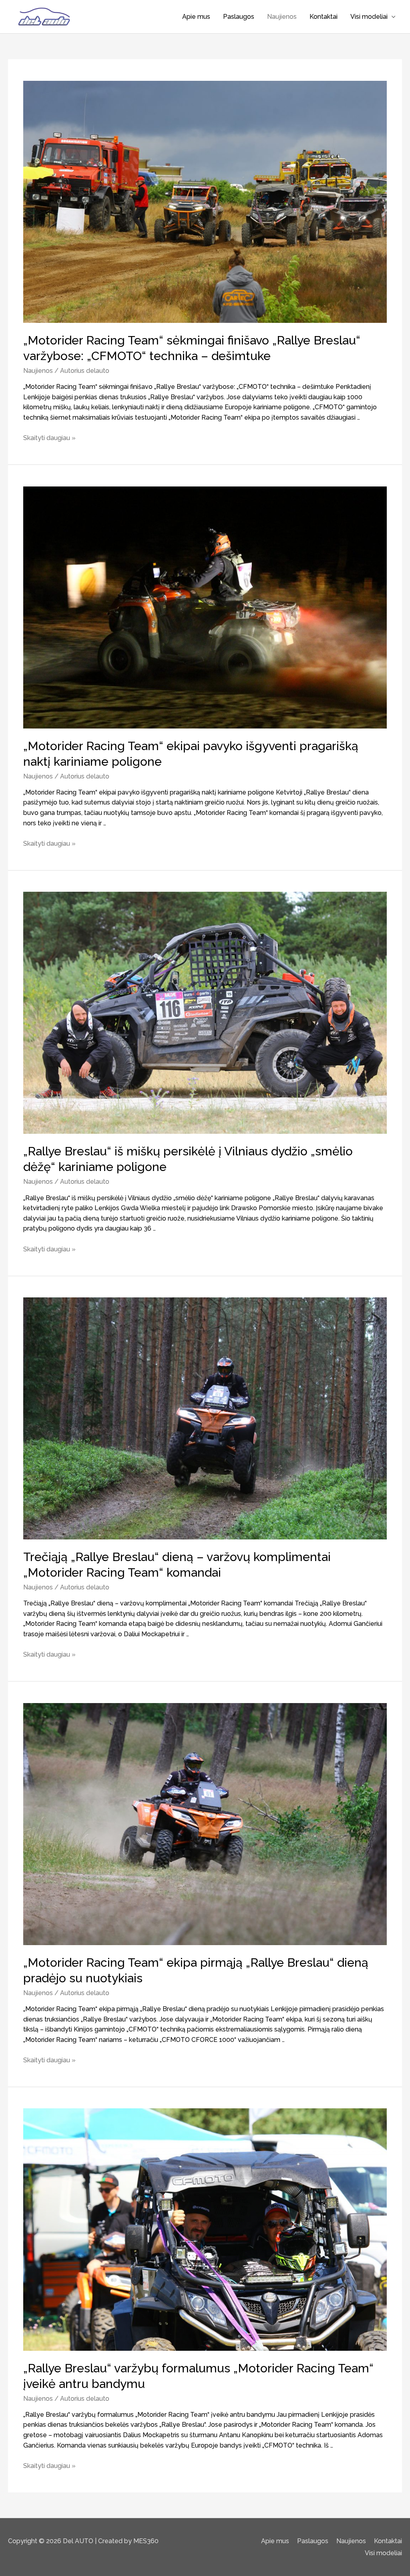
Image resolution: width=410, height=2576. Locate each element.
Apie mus (196, 17)
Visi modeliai (369, 17)
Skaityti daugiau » (49, 438)
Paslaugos (239, 17)
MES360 (146, 2541)
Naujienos (282, 17)
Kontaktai (324, 17)
